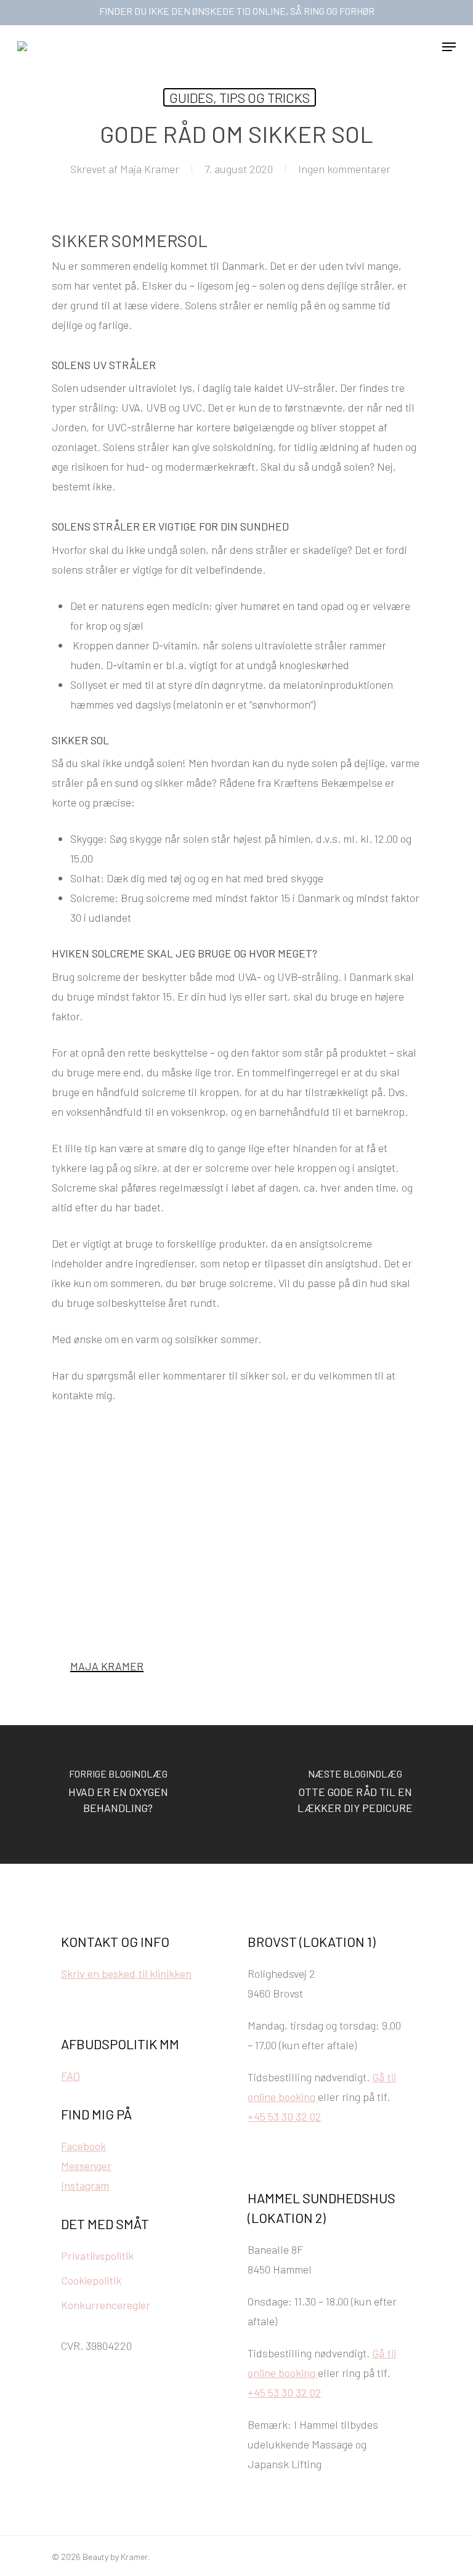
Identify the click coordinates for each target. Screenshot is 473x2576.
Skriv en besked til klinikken (126, 1973)
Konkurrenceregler (106, 2305)
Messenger (86, 2166)
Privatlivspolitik (97, 2256)
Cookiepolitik (91, 2280)
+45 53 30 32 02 (284, 2116)
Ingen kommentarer (344, 169)
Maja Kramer (150, 169)
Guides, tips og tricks (240, 97)
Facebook (83, 2146)
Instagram (85, 2185)
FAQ (71, 2076)
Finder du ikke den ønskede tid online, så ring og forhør (237, 11)
